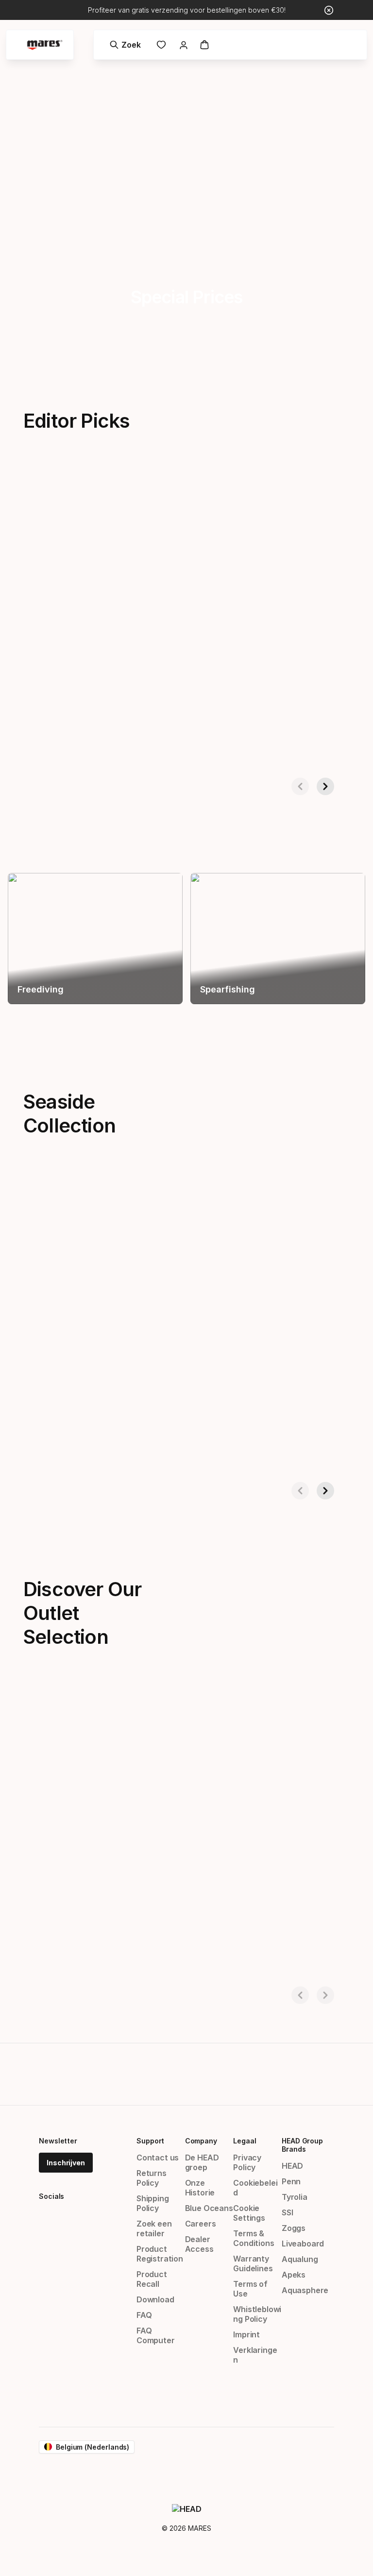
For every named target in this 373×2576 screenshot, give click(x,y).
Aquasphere (305, 2290)
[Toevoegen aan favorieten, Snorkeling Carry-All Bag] (180, 1194)
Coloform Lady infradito (56, 1951)
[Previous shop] (300, 786)
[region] (95, 939)
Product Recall (152, 2279)
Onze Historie (200, 2188)
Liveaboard (303, 2244)
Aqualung (300, 2259)
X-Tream (26, 743)
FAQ (144, 2315)
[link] (161, 45)
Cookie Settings (249, 2213)
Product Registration (160, 2254)
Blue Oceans (209, 2208)
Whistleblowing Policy (257, 2314)
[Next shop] (325, 786)
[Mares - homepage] (45, 45)
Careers (201, 2224)
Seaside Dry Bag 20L (242, 1447)
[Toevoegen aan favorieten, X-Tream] (180, 489)
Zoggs (294, 2228)
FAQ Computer (156, 2335)
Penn (291, 2181)
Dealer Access (199, 2244)
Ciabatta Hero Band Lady (251, 1951)
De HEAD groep (202, 2162)
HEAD (292, 2166)
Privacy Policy (247, 2162)
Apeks (294, 2275)
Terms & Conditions (254, 2238)
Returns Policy (152, 2178)
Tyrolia (295, 2197)
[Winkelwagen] (204, 45)
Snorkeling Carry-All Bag (57, 1447)
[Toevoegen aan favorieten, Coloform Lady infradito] (180, 1705)
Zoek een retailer (154, 2228)
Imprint (246, 2334)
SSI (287, 2212)
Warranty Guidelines (253, 2263)
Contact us (158, 2158)
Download (155, 2299)
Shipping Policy (153, 2203)
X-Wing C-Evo (229, 743)
